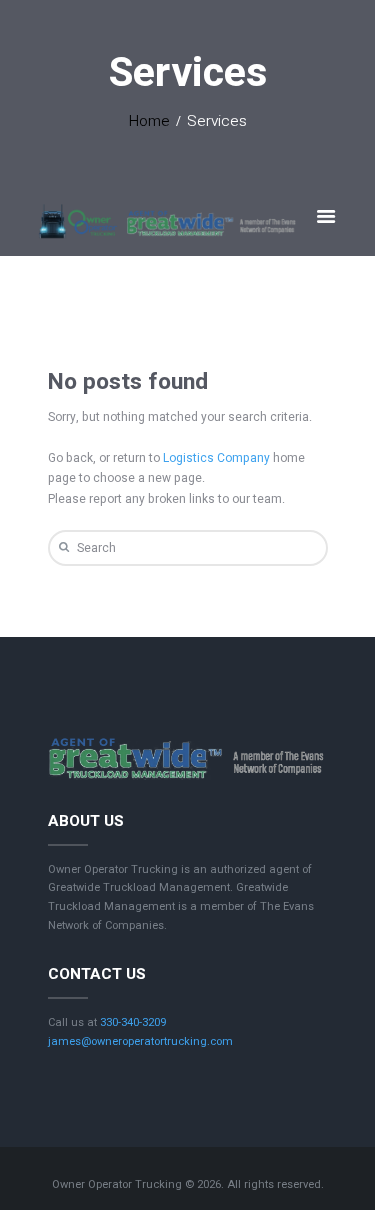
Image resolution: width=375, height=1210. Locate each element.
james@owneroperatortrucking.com (140, 1041)
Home (149, 121)
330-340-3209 (133, 1022)
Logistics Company (216, 458)
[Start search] (62, 547)
